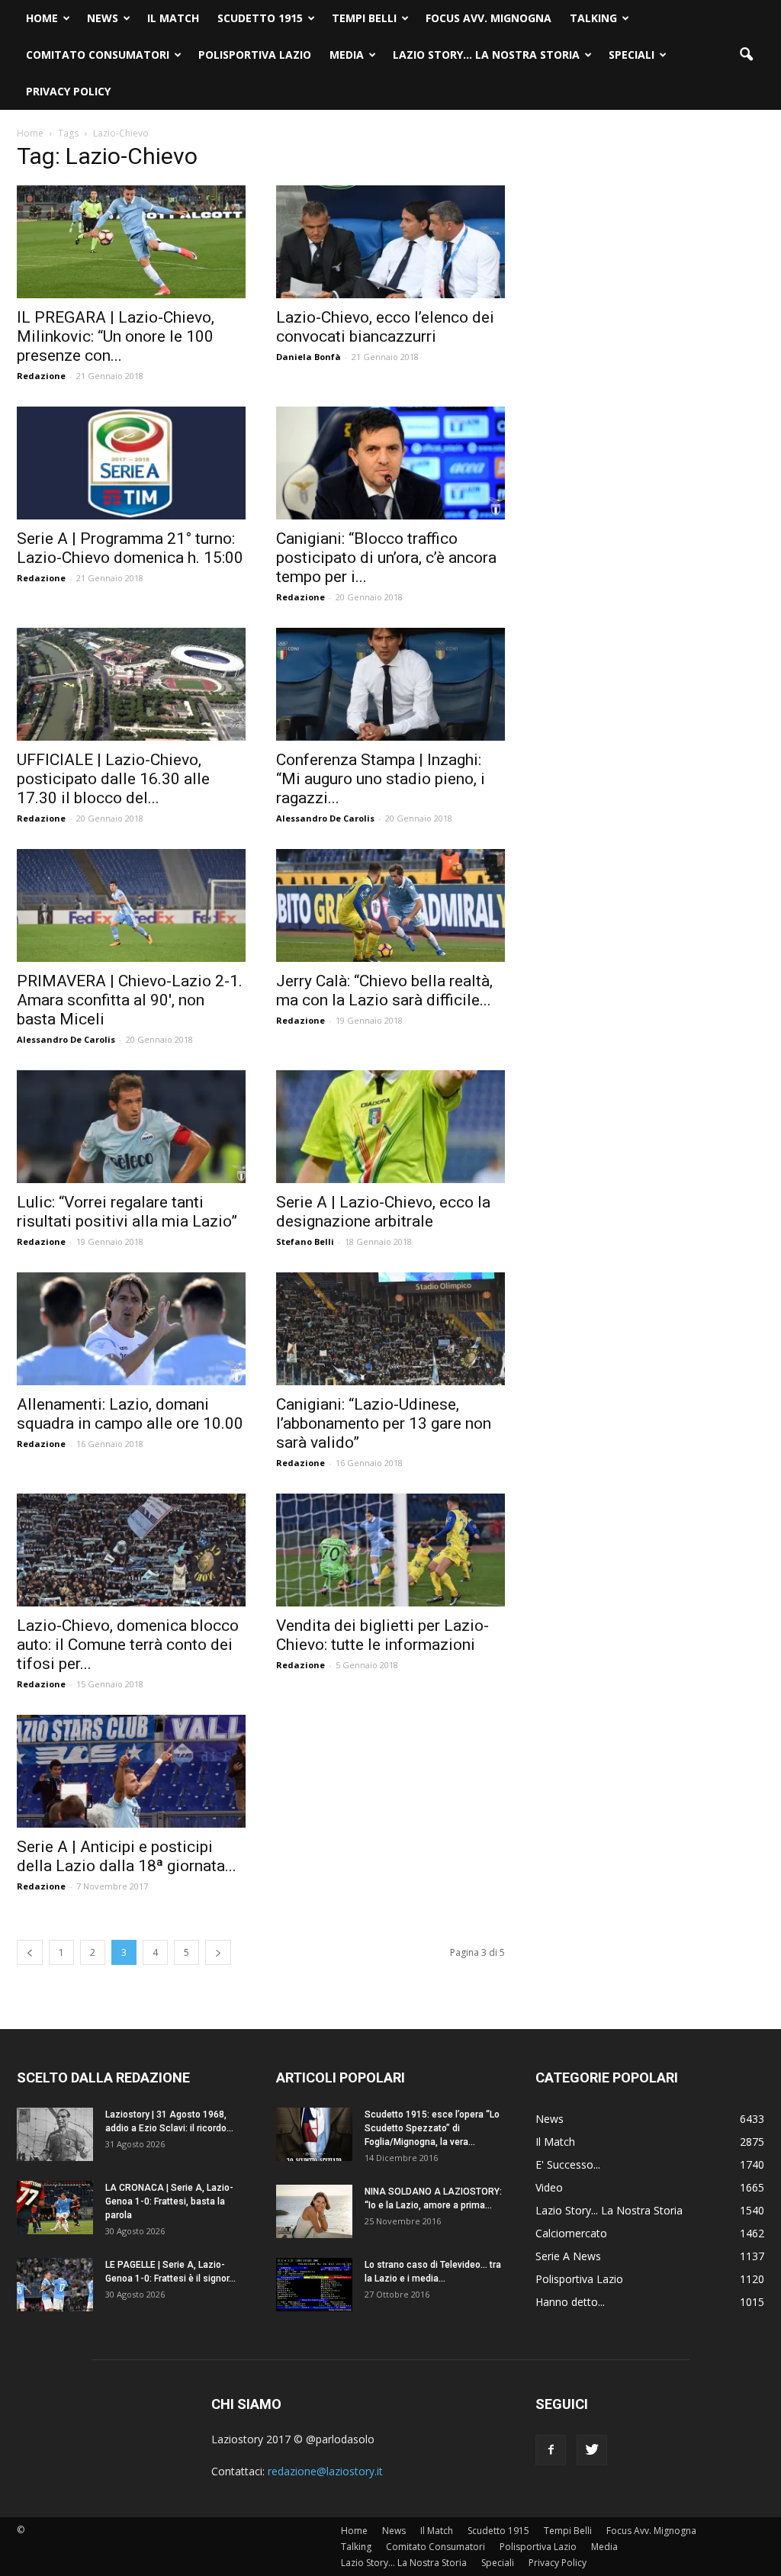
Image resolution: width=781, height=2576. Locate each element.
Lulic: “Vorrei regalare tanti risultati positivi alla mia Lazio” (127, 1212)
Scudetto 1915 (260, 18)
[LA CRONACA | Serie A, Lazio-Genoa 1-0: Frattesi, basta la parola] (55, 2208)
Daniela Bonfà (309, 357)
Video (549, 2187)
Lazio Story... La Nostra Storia (609, 2210)
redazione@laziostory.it (325, 2471)
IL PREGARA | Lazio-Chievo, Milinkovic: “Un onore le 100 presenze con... (116, 336)
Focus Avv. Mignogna (489, 18)
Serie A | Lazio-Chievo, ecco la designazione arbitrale (383, 1212)
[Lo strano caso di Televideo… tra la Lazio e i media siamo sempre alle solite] (314, 2285)
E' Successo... (568, 2164)
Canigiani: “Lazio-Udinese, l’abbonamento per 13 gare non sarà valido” (384, 1423)
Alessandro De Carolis (325, 818)
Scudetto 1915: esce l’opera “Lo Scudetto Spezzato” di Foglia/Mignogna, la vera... (432, 2128)
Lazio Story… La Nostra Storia (486, 55)
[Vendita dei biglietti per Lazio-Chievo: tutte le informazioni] (390, 1550)
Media (347, 55)
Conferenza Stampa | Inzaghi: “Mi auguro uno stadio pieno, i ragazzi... (381, 779)
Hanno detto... (570, 2302)
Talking (593, 18)
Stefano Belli (305, 1241)
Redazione (41, 376)
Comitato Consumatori (98, 55)
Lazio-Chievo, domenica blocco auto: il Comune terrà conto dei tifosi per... (128, 1645)
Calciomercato (571, 2233)
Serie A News (568, 2256)
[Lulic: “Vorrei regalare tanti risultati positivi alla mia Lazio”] (131, 1127)
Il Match (173, 18)
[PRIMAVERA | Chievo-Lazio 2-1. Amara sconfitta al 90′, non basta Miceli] (131, 905)
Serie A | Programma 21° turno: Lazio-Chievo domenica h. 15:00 (130, 548)
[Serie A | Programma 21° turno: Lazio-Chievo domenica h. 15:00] (131, 463)
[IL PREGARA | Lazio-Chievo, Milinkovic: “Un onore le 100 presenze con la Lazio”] (131, 242)
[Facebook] (551, 2450)
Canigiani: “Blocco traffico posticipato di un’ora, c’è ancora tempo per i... (386, 558)
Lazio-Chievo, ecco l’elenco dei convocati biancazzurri (385, 327)
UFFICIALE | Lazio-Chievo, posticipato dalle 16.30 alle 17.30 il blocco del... (113, 779)
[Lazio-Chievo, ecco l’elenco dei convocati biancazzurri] (390, 242)
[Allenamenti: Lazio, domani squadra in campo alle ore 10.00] (131, 1329)
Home (42, 18)
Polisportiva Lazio (255, 55)
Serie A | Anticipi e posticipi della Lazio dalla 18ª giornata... (127, 1856)
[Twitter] (592, 2450)
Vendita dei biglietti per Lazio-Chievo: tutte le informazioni (382, 1635)
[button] (746, 55)
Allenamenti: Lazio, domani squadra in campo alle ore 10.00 (130, 1414)
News (103, 18)
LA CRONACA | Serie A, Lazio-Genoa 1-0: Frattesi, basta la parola (169, 2201)
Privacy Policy (68, 91)
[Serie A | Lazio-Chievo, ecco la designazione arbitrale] (390, 1127)
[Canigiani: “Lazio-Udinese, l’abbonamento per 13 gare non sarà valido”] (390, 1329)
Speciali (632, 55)
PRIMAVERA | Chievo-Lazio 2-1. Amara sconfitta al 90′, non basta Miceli (130, 1000)
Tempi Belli (364, 18)
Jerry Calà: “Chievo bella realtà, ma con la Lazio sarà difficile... (384, 991)
